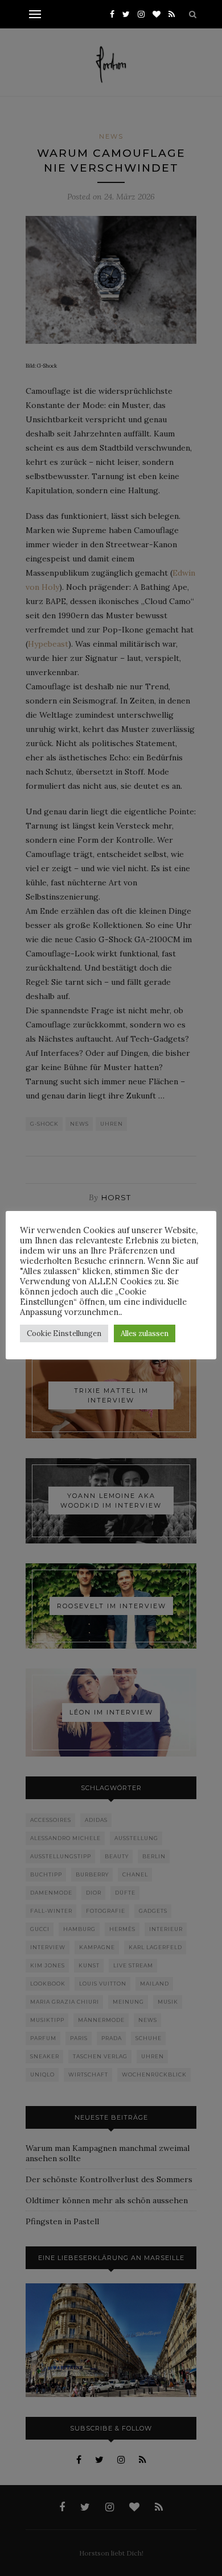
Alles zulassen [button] (145, 1333)
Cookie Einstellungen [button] (64, 1333)
